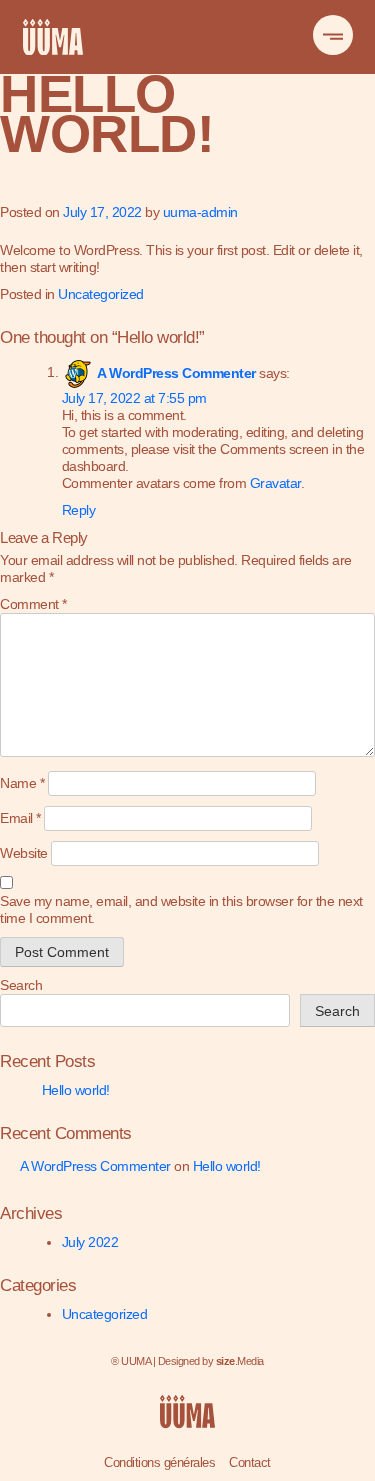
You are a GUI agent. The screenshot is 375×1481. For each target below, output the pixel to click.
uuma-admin (200, 212)
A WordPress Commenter (176, 372)
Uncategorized (101, 294)
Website (24, 853)
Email (20, 818)
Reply (79, 510)
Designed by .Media (211, 1361)
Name (22, 783)
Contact (250, 1462)
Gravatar (275, 483)
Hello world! (76, 1090)
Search (21, 985)
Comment (33, 604)
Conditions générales (159, 1462)
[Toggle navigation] (333, 35)
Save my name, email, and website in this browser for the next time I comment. (181, 909)
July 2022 (90, 1242)
